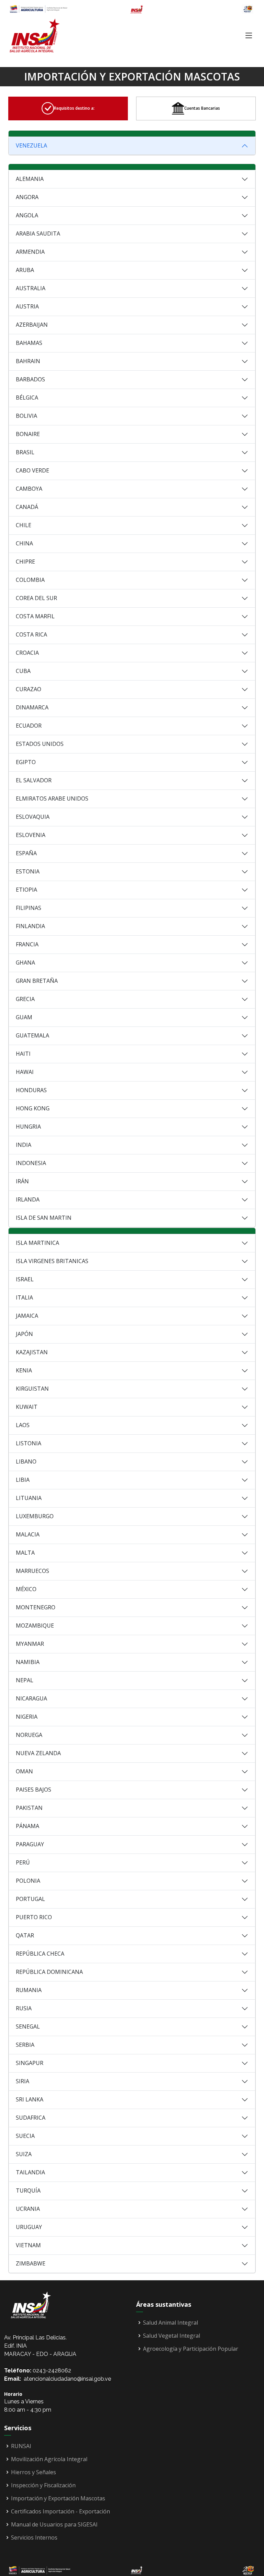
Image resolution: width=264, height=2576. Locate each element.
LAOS (23, 1425)
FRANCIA (27, 944)
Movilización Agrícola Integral (49, 2459)
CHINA (24, 543)
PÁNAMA (27, 1826)
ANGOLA (27, 215)
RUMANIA (29, 1990)
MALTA (25, 1553)
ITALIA (24, 1297)
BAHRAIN (28, 361)
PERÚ (23, 1862)
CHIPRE (25, 562)
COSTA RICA (31, 634)
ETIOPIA (26, 890)
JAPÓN (24, 1334)
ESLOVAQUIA (33, 817)
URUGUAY (29, 2227)
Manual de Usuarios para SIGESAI (54, 2524)
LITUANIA (29, 1498)
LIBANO (26, 1461)
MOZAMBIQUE (35, 1626)
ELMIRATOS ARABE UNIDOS (52, 798)
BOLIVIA (26, 416)
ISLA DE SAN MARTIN (44, 1218)
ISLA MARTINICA (37, 1243)
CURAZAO (29, 689)
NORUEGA (29, 1735)
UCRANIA (28, 2209)
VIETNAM (28, 2245)
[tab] (68, 108)
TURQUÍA (28, 2191)
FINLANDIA (30, 926)
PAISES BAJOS (34, 1790)
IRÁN (22, 1181)
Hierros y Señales (34, 2472)
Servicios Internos (34, 2537)
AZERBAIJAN (32, 325)
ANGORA (27, 197)
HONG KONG (33, 1108)
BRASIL (25, 452)
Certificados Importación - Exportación (60, 2511)
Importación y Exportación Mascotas (58, 2498)
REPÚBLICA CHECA (40, 1954)
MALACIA (28, 1534)
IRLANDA (28, 1199)
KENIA (24, 1370)
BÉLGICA (27, 398)
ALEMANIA (30, 179)
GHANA (25, 963)
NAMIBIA (28, 1662)
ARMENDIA (30, 252)
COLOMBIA (30, 580)
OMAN (24, 1771)
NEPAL (25, 1680)
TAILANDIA (30, 2172)
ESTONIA (28, 871)
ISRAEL (25, 1279)
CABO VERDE (32, 470)
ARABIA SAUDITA (38, 233)
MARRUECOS (32, 1571)
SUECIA (25, 2136)
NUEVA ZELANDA (38, 1753)
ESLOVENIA (31, 835)
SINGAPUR (30, 2063)
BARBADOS (30, 379)
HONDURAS (31, 1090)
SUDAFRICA (31, 2118)
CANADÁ (27, 507)
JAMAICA (27, 1316)
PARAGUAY (30, 1844)
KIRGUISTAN (32, 1389)
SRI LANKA (30, 2099)
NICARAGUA (31, 1698)
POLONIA (28, 1881)
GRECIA (25, 999)
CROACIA (27, 653)
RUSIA (24, 2008)
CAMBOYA (29, 489)
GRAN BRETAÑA (37, 981)
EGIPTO (26, 762)
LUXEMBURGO (35, 1516)
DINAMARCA (32, 707)
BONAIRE (28, 434)
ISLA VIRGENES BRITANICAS (52, 1261)
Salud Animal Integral (170, 2323)
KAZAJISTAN (32, 1352)
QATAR (25, 1935)
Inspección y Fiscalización (43, 2485)
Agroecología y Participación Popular (191, 2349)
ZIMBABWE (31, 2263)
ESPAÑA (26, 853)
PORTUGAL (30, 1899)
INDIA (24, 1145)
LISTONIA (29, 1443)
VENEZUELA (31, 145)
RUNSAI (21, 2446)
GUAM (24, 1017)
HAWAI (25, 1072)
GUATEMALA (32, 1035)
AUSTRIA (27, 306)
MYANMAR (30, 1644)
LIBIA (23, 1480)
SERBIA (25, 2045)
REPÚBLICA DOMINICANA (49, 1972)
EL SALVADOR (34, 780)
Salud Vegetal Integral (172, 2336)
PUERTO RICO (34, 1917)
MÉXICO (26, 1589)
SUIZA (24, 2154)
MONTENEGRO (36, 1607)
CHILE (24, 525)
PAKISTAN (29, 1808)
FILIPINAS (29, 908)
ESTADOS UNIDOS (40, 744)
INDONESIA (31, 1163)
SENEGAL (28, 2026)
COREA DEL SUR (36, 598)
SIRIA (23, 2081)
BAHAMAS (29, 343)
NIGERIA (27, 1717)
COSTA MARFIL (35, 616)
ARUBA (25, 270)
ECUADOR (29, 726)
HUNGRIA (28, 1127)
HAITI (23, 1054)
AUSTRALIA (31, 288)
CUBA (23, 671)
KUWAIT (27, 1407)
